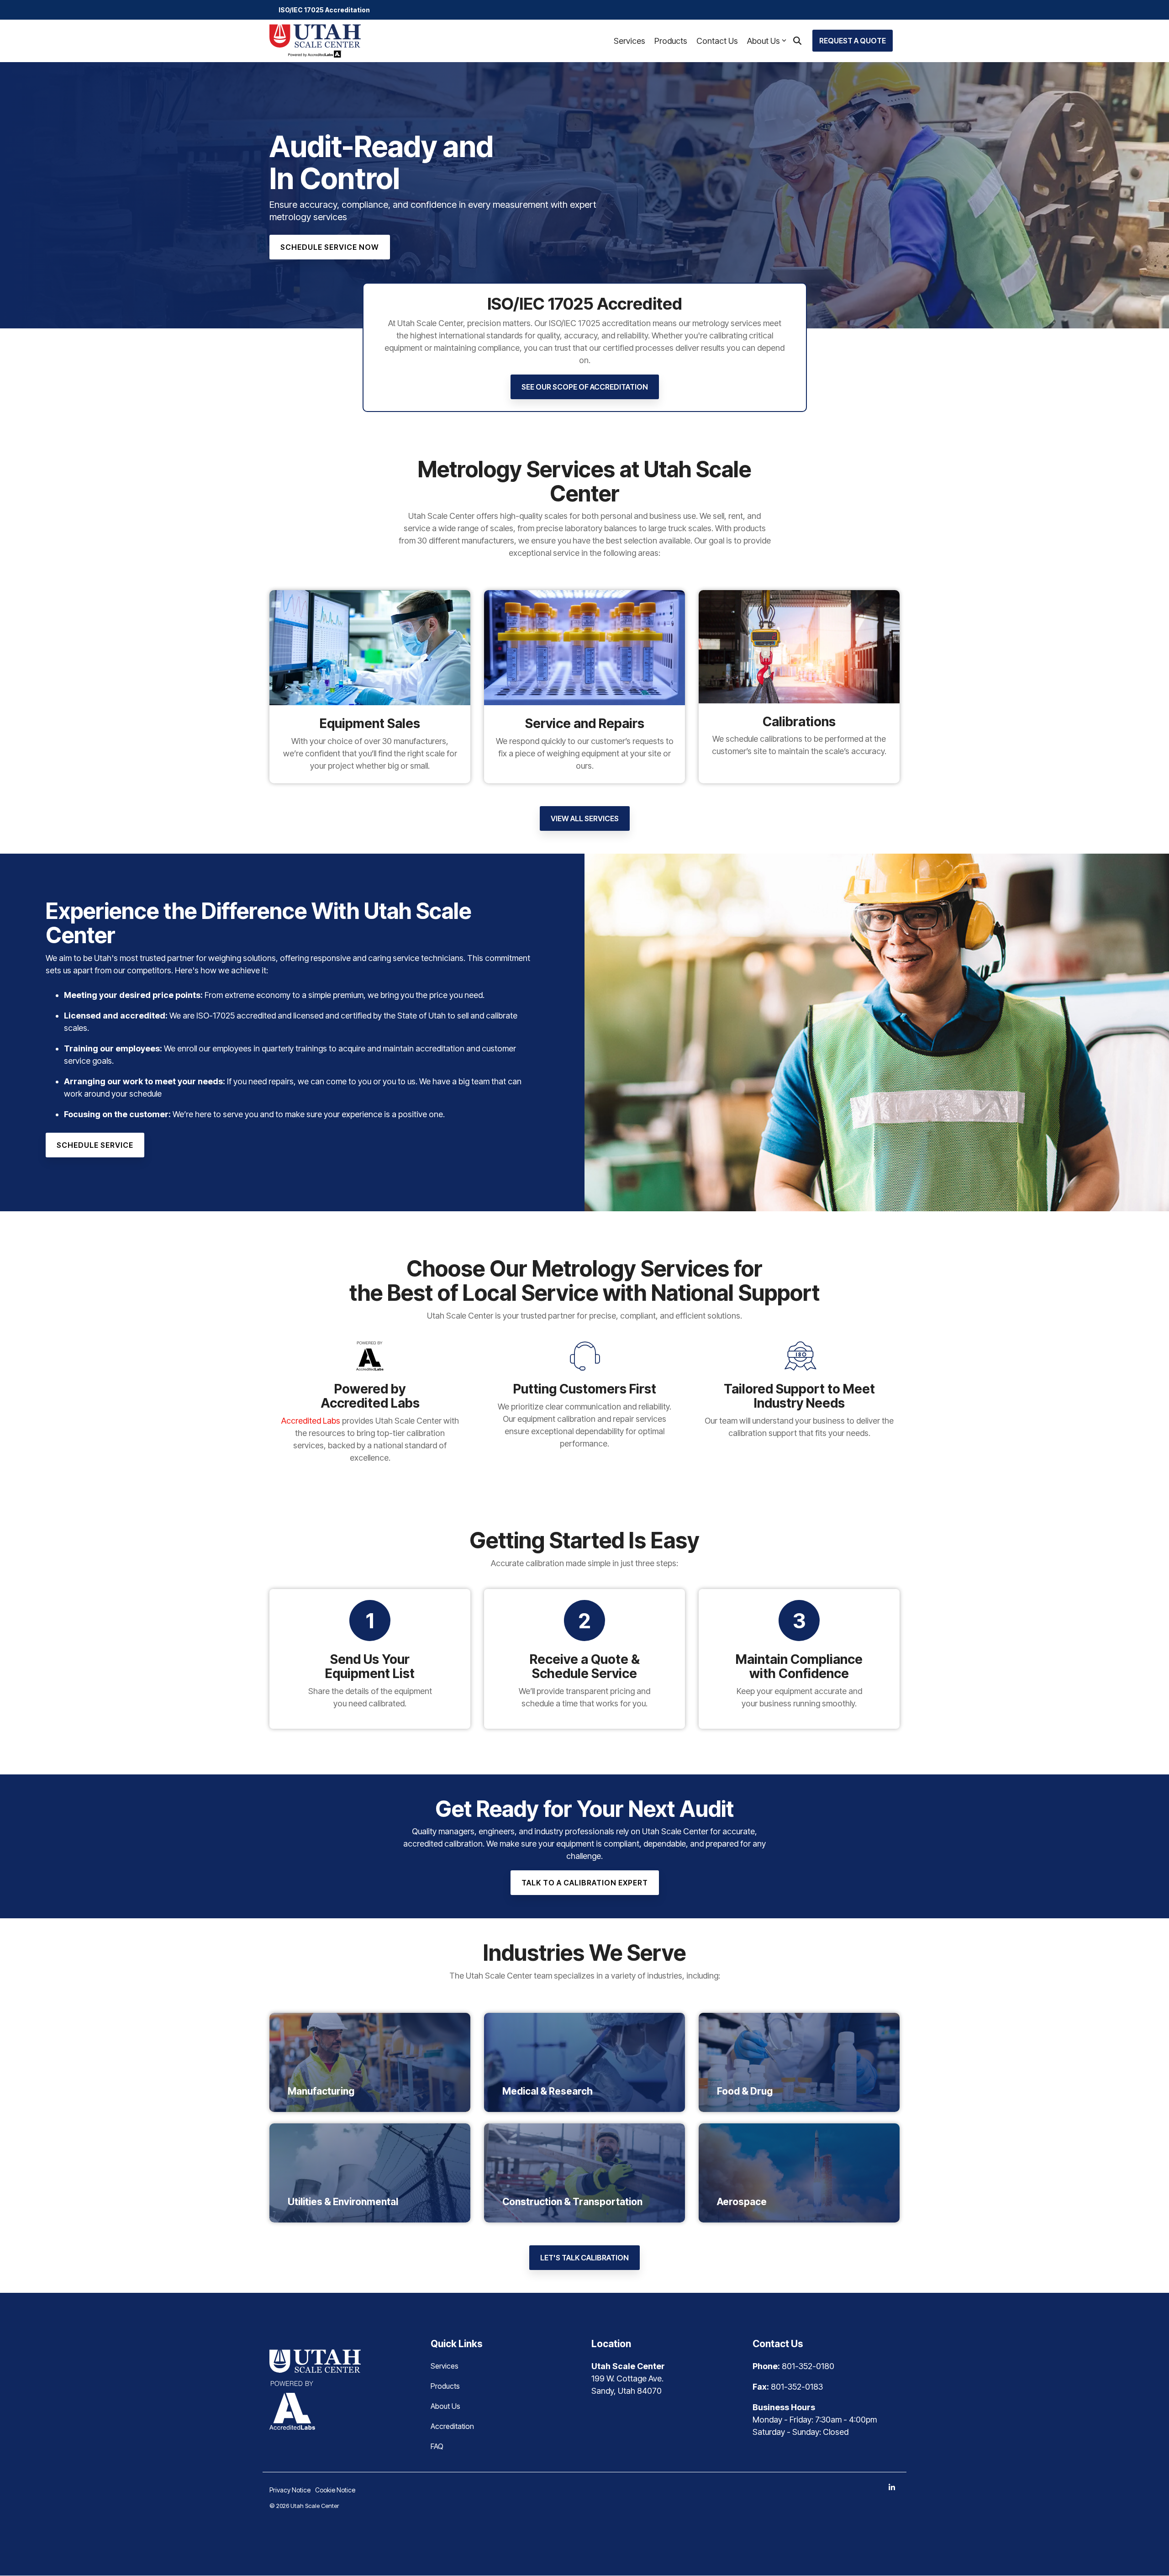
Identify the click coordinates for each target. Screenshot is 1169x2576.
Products (671, 41)
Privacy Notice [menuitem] (290, 2490)
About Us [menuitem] (445, 2406)
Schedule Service (95, 1145)
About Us (764, 41)
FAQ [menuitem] (437, 2446)
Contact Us (717, 41)
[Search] (797, 41)
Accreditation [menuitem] (452, 2426)
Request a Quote (853, 41)
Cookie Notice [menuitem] (335, 2490)
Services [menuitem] (445, 2366)
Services (629, 41)
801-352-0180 (808, 2366)
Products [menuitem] (445, 2386)
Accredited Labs (311, 1420)
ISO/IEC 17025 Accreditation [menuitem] (324, 10)
